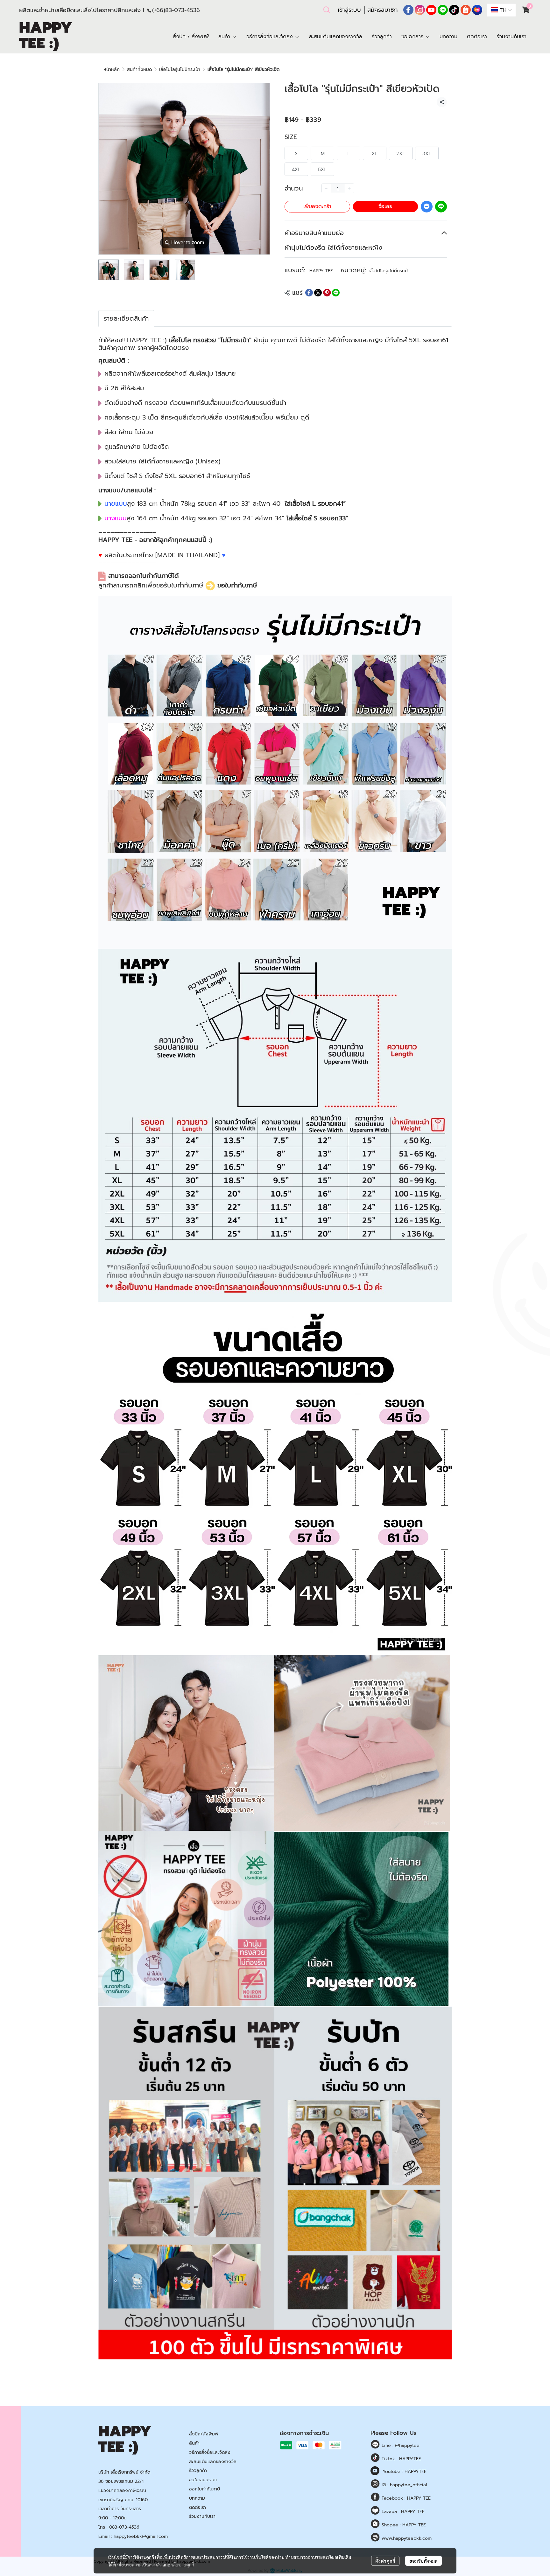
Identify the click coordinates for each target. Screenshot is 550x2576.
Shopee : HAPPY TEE (403, 2525)
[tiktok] (454, 10)
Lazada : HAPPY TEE (402, 2512)
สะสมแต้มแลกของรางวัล (213, 2462)
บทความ (197, 2498)
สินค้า (194, 2443)
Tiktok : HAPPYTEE (401, 2459)
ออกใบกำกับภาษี (204, 2489)
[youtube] (431, 10)
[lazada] (477, 10)
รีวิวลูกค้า (198, 2471)
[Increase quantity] (349, 188)
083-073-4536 (124, 2527)
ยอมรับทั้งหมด (423, 2561)
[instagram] (420, 10)
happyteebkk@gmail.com (141, 2536)
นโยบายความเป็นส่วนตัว (139, 2565)
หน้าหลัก (112, 69)
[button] (327, 10)
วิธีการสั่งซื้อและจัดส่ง (210, 2452)
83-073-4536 (183, 10)
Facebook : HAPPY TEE (405, 2498)
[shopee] (466, 10)
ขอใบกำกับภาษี (237, 586)
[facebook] (408, 10)
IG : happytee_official (403, 2485)
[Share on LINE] (336, 293)
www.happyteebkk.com (406, 2538)
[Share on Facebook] (309, 293)
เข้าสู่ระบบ (349, 10)
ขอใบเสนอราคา (203, 2480)
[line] (443, 10)
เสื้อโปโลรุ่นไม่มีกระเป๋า (180, 69)
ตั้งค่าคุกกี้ (385, 2561)
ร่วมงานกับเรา (202, 2516)
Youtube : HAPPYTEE (405, 2472)
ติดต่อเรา (197, 2507)
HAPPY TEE (321, 271)
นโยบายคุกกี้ (183, 2565)
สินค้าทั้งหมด (139, 69)
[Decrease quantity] (326, 188)
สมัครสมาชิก (383, 10)
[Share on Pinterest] (327, 293)
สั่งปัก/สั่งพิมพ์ (204, 2434)
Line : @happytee (400, 2445)
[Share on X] (318, 293)
